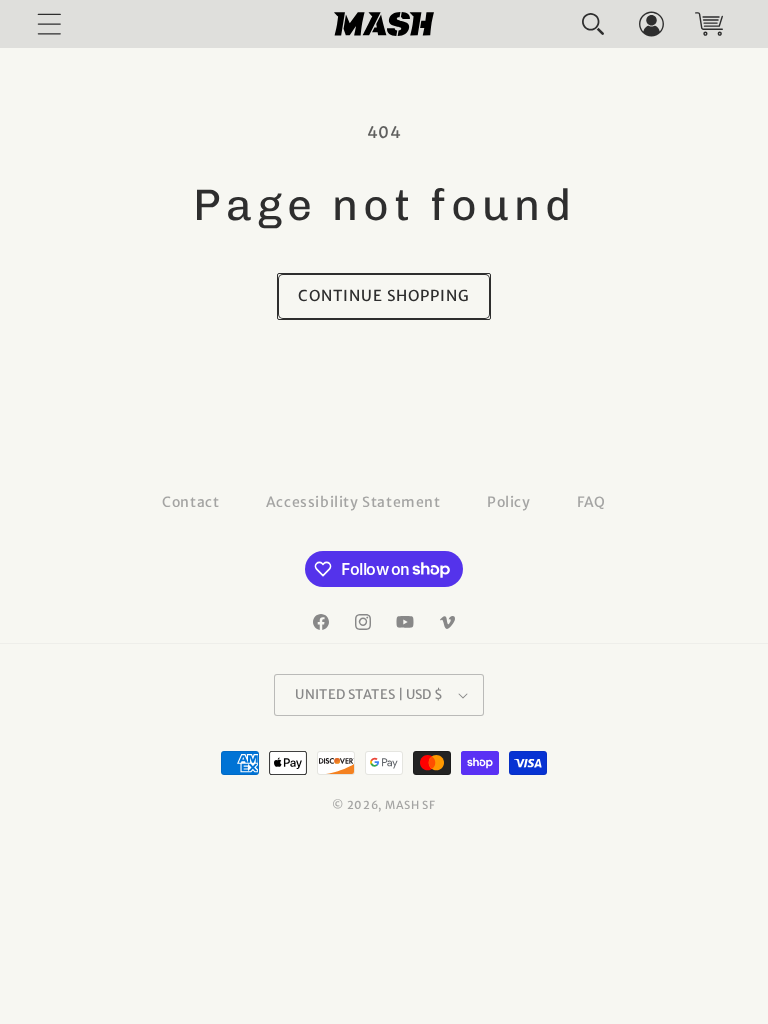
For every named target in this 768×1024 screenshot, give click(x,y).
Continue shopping (384, 295)
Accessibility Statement (353, 502)
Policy (509, 502)
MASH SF (410, 805)
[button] (593, 24)
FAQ (591, 502)
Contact (190, 502)
